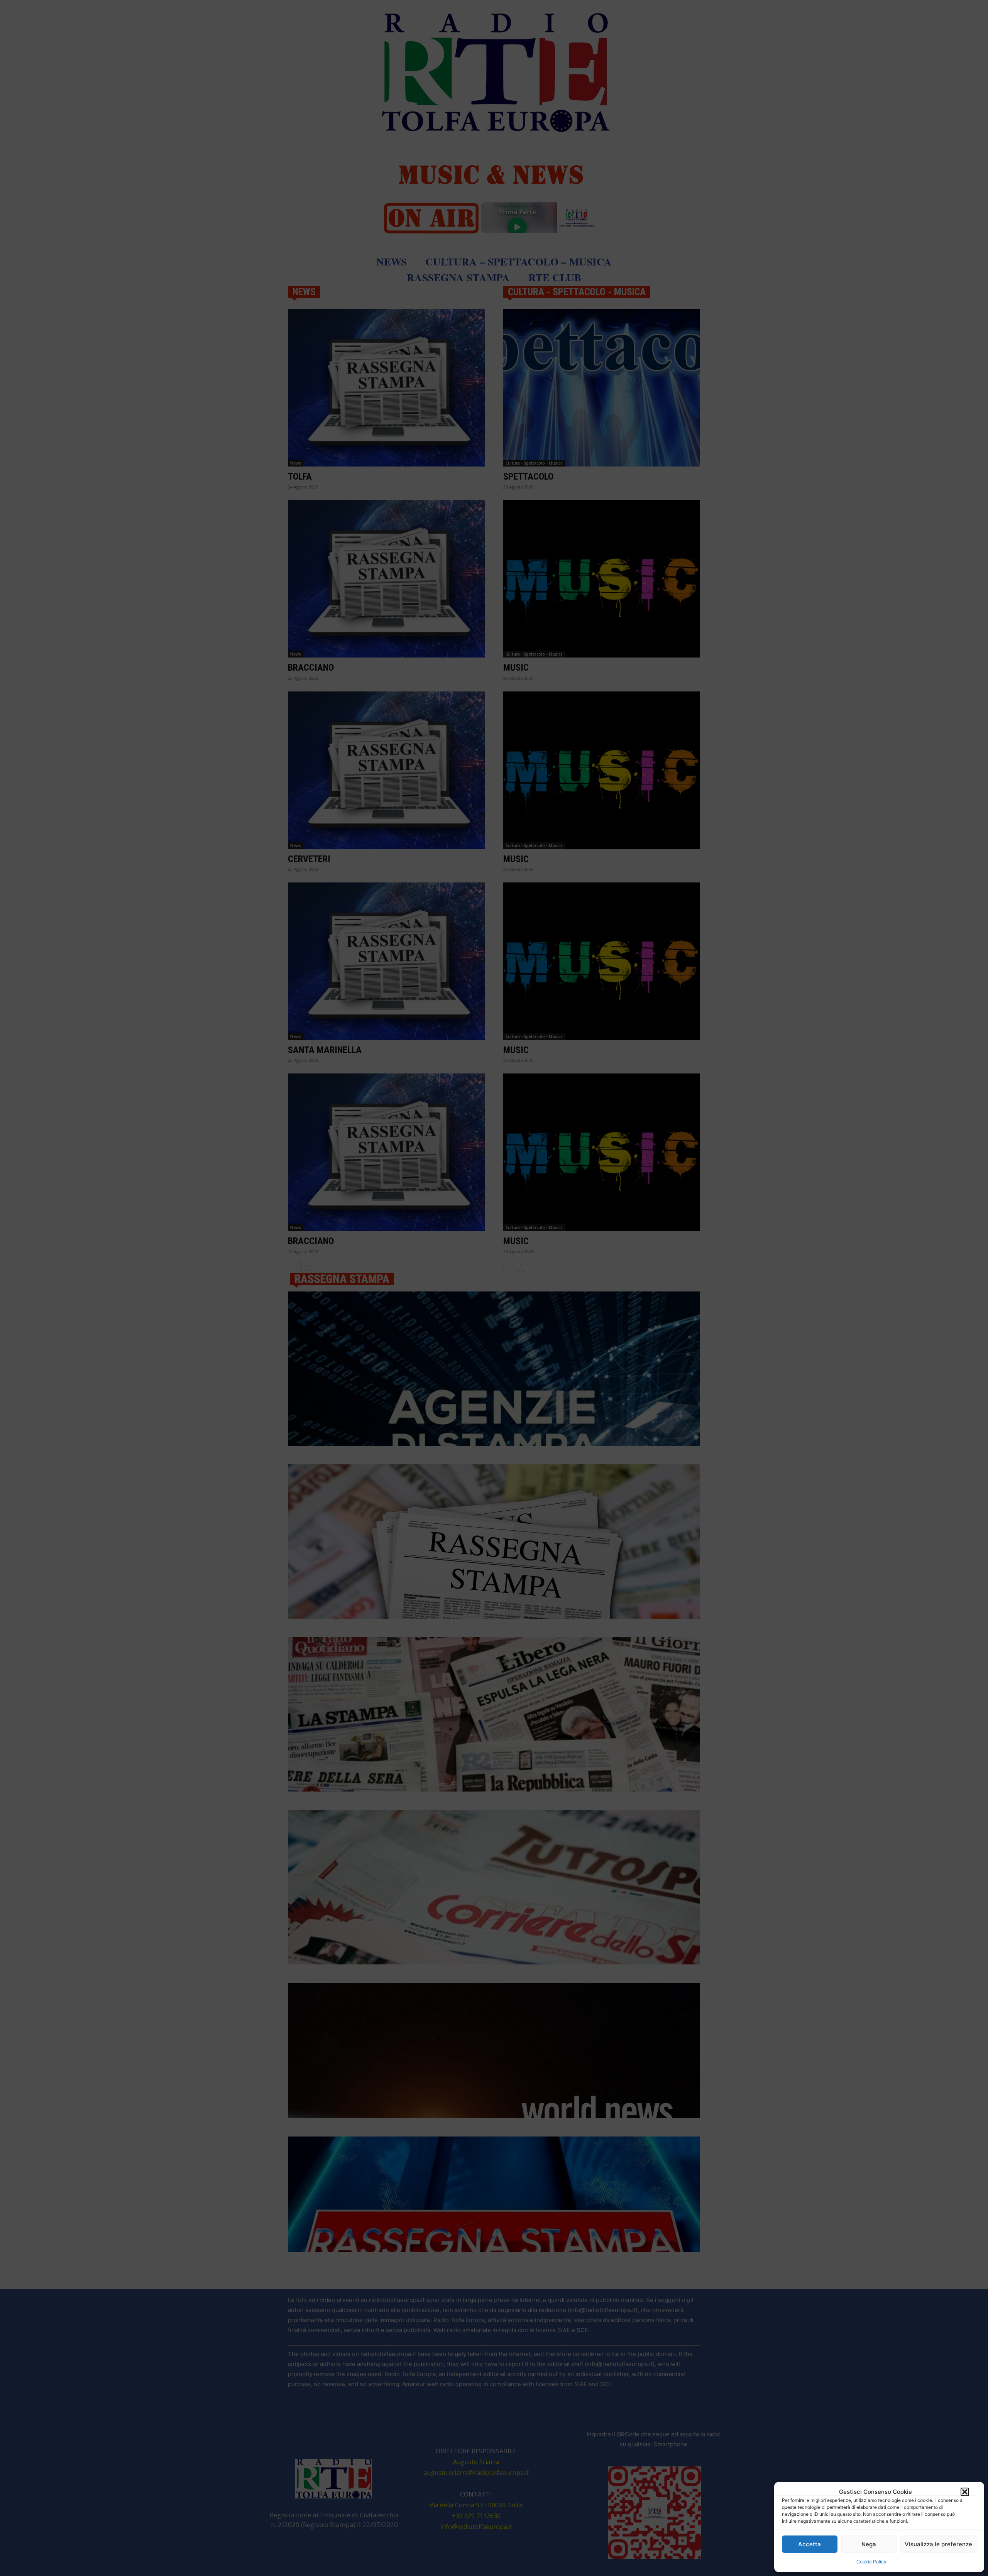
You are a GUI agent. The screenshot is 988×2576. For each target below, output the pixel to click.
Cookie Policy (871, 2562)
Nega (869, 2544)
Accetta (810, 2544)
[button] (965, 2492)
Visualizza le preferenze (938, 2544)
